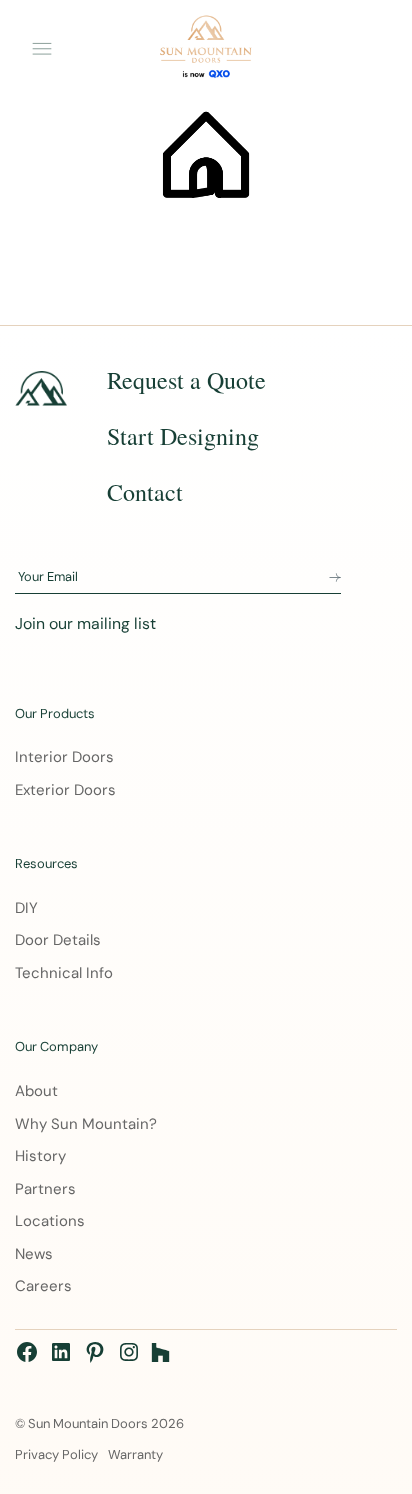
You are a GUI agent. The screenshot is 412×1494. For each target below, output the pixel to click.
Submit (335, 578)
